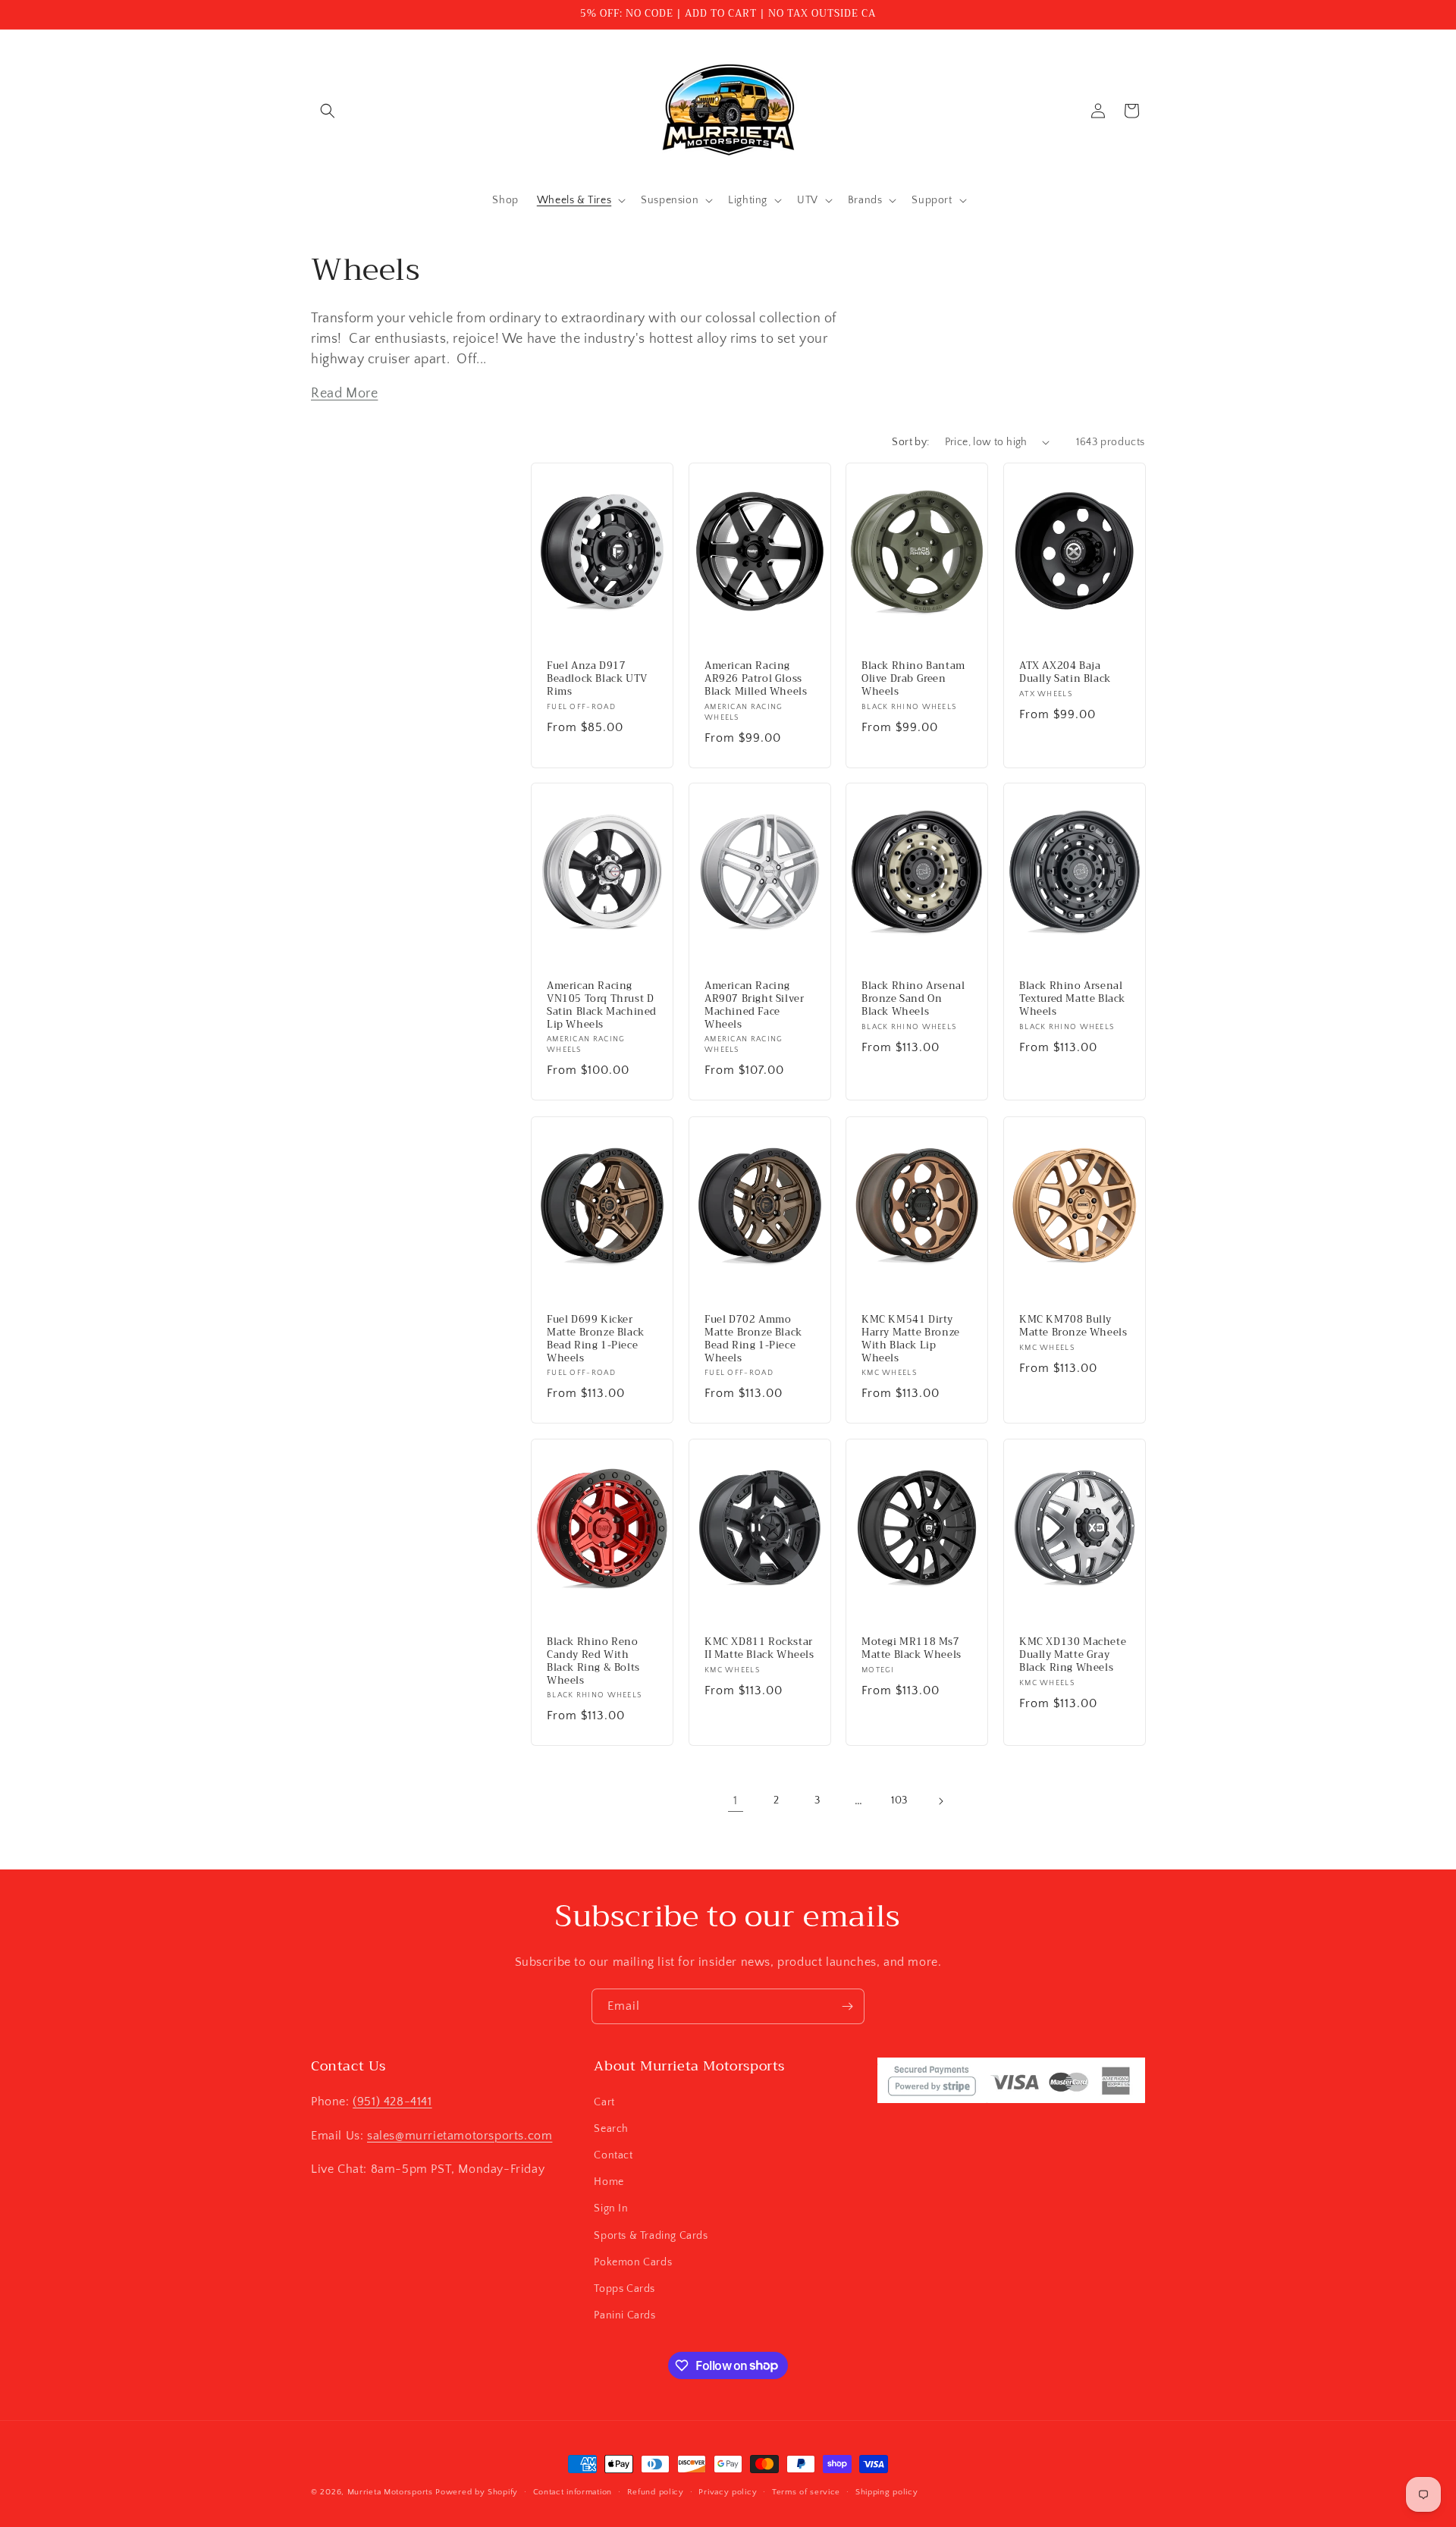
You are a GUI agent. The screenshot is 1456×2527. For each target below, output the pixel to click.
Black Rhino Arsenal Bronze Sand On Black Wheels (913, 999)
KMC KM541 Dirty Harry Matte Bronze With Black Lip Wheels (911, 1339)
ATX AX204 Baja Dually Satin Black (1065, 673)
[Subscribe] (847, 2006)
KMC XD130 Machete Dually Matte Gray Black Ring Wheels (1073, 1655)
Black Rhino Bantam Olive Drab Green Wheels (913, 679)
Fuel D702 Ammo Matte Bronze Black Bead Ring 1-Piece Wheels (753, 1339)
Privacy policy (728, 2491)
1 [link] (736, 1800)
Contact (613, 2155)
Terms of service (806, 2491)
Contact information (573, 2491)
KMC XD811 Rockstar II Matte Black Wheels (759, 1649)
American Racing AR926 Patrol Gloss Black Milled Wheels (756, 679)
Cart (604, 2102)
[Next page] (940, 1801)
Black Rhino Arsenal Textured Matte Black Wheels (1072, 999)
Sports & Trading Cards (651, 2235)
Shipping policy (887, 2491)
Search (611, 2128)
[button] (328, 111)
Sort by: (910, 442)
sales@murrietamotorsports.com (460, 2135)
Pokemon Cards (633, 2262)
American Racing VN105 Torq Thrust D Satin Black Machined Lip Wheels (602, 1006)
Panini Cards (624, 2315)
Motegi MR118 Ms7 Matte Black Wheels (912, 1649)
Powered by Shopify (477, 2492)
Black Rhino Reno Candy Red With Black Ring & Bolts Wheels (593, 1662)
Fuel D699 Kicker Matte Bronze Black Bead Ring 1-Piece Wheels (596, 1339)
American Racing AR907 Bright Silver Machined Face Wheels (754, 1006)
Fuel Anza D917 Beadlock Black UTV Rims (597, 679)
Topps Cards (624, 2288)
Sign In (611, 2208)
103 (899, 1800)
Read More (344, 394)
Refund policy (656, 2491)
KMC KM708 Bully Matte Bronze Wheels (1073, 1326)
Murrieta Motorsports (390, 2492)
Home (609, 2181)
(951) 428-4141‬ (392, 2101)
